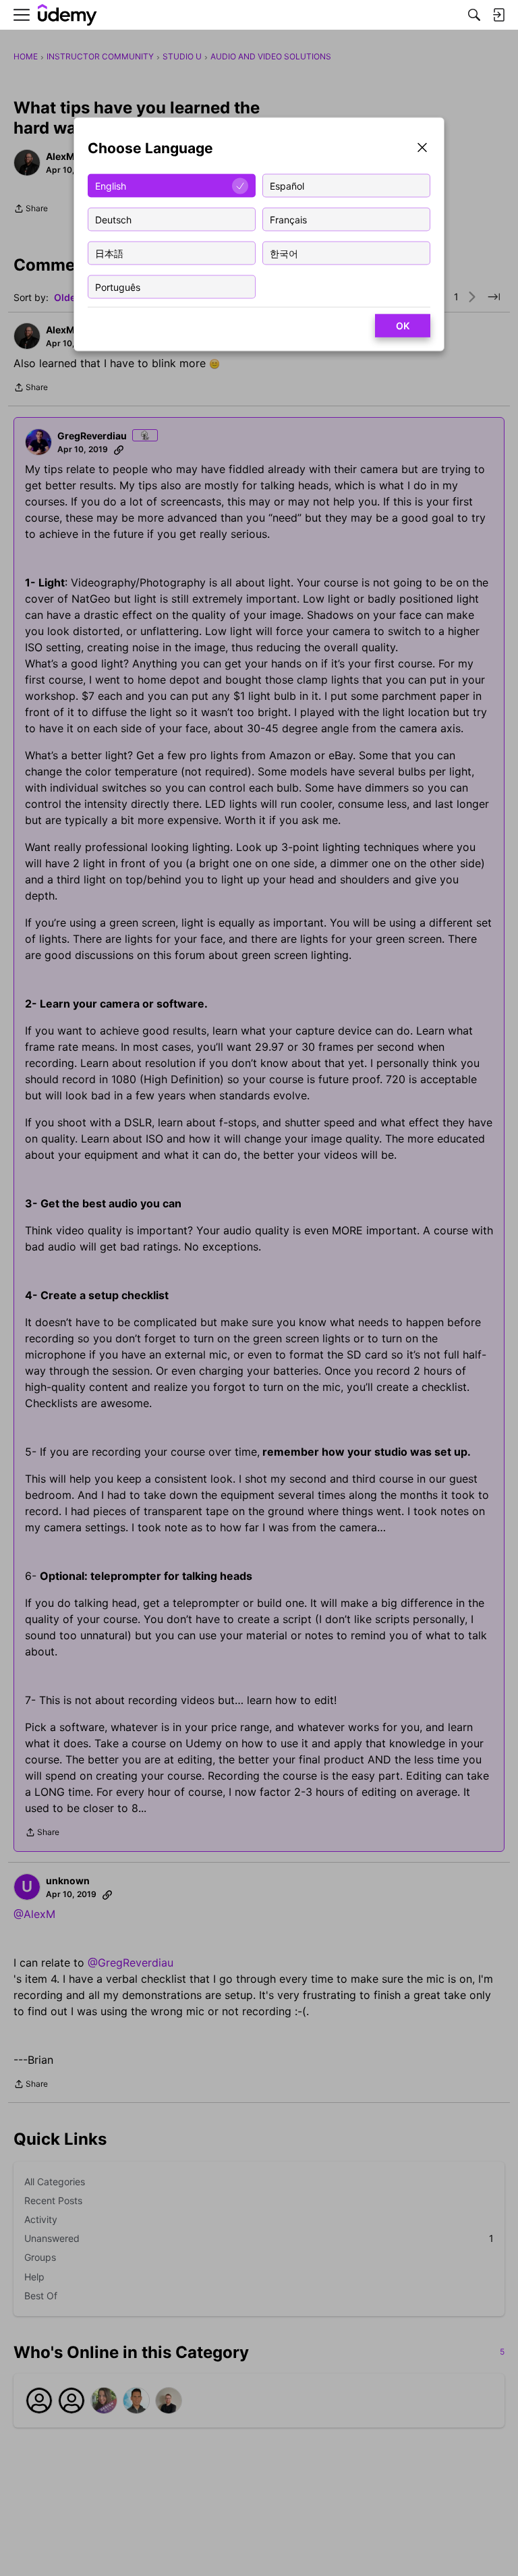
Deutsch (113, 219)
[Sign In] (498, 15)
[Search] (474, 15)
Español (287, 185)
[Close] (422, 149)
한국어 (284, 253)
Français (288, 219)
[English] (67, 15)
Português (118, 286)
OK (403, 326)
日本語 (109, 253)
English (111, 185)
